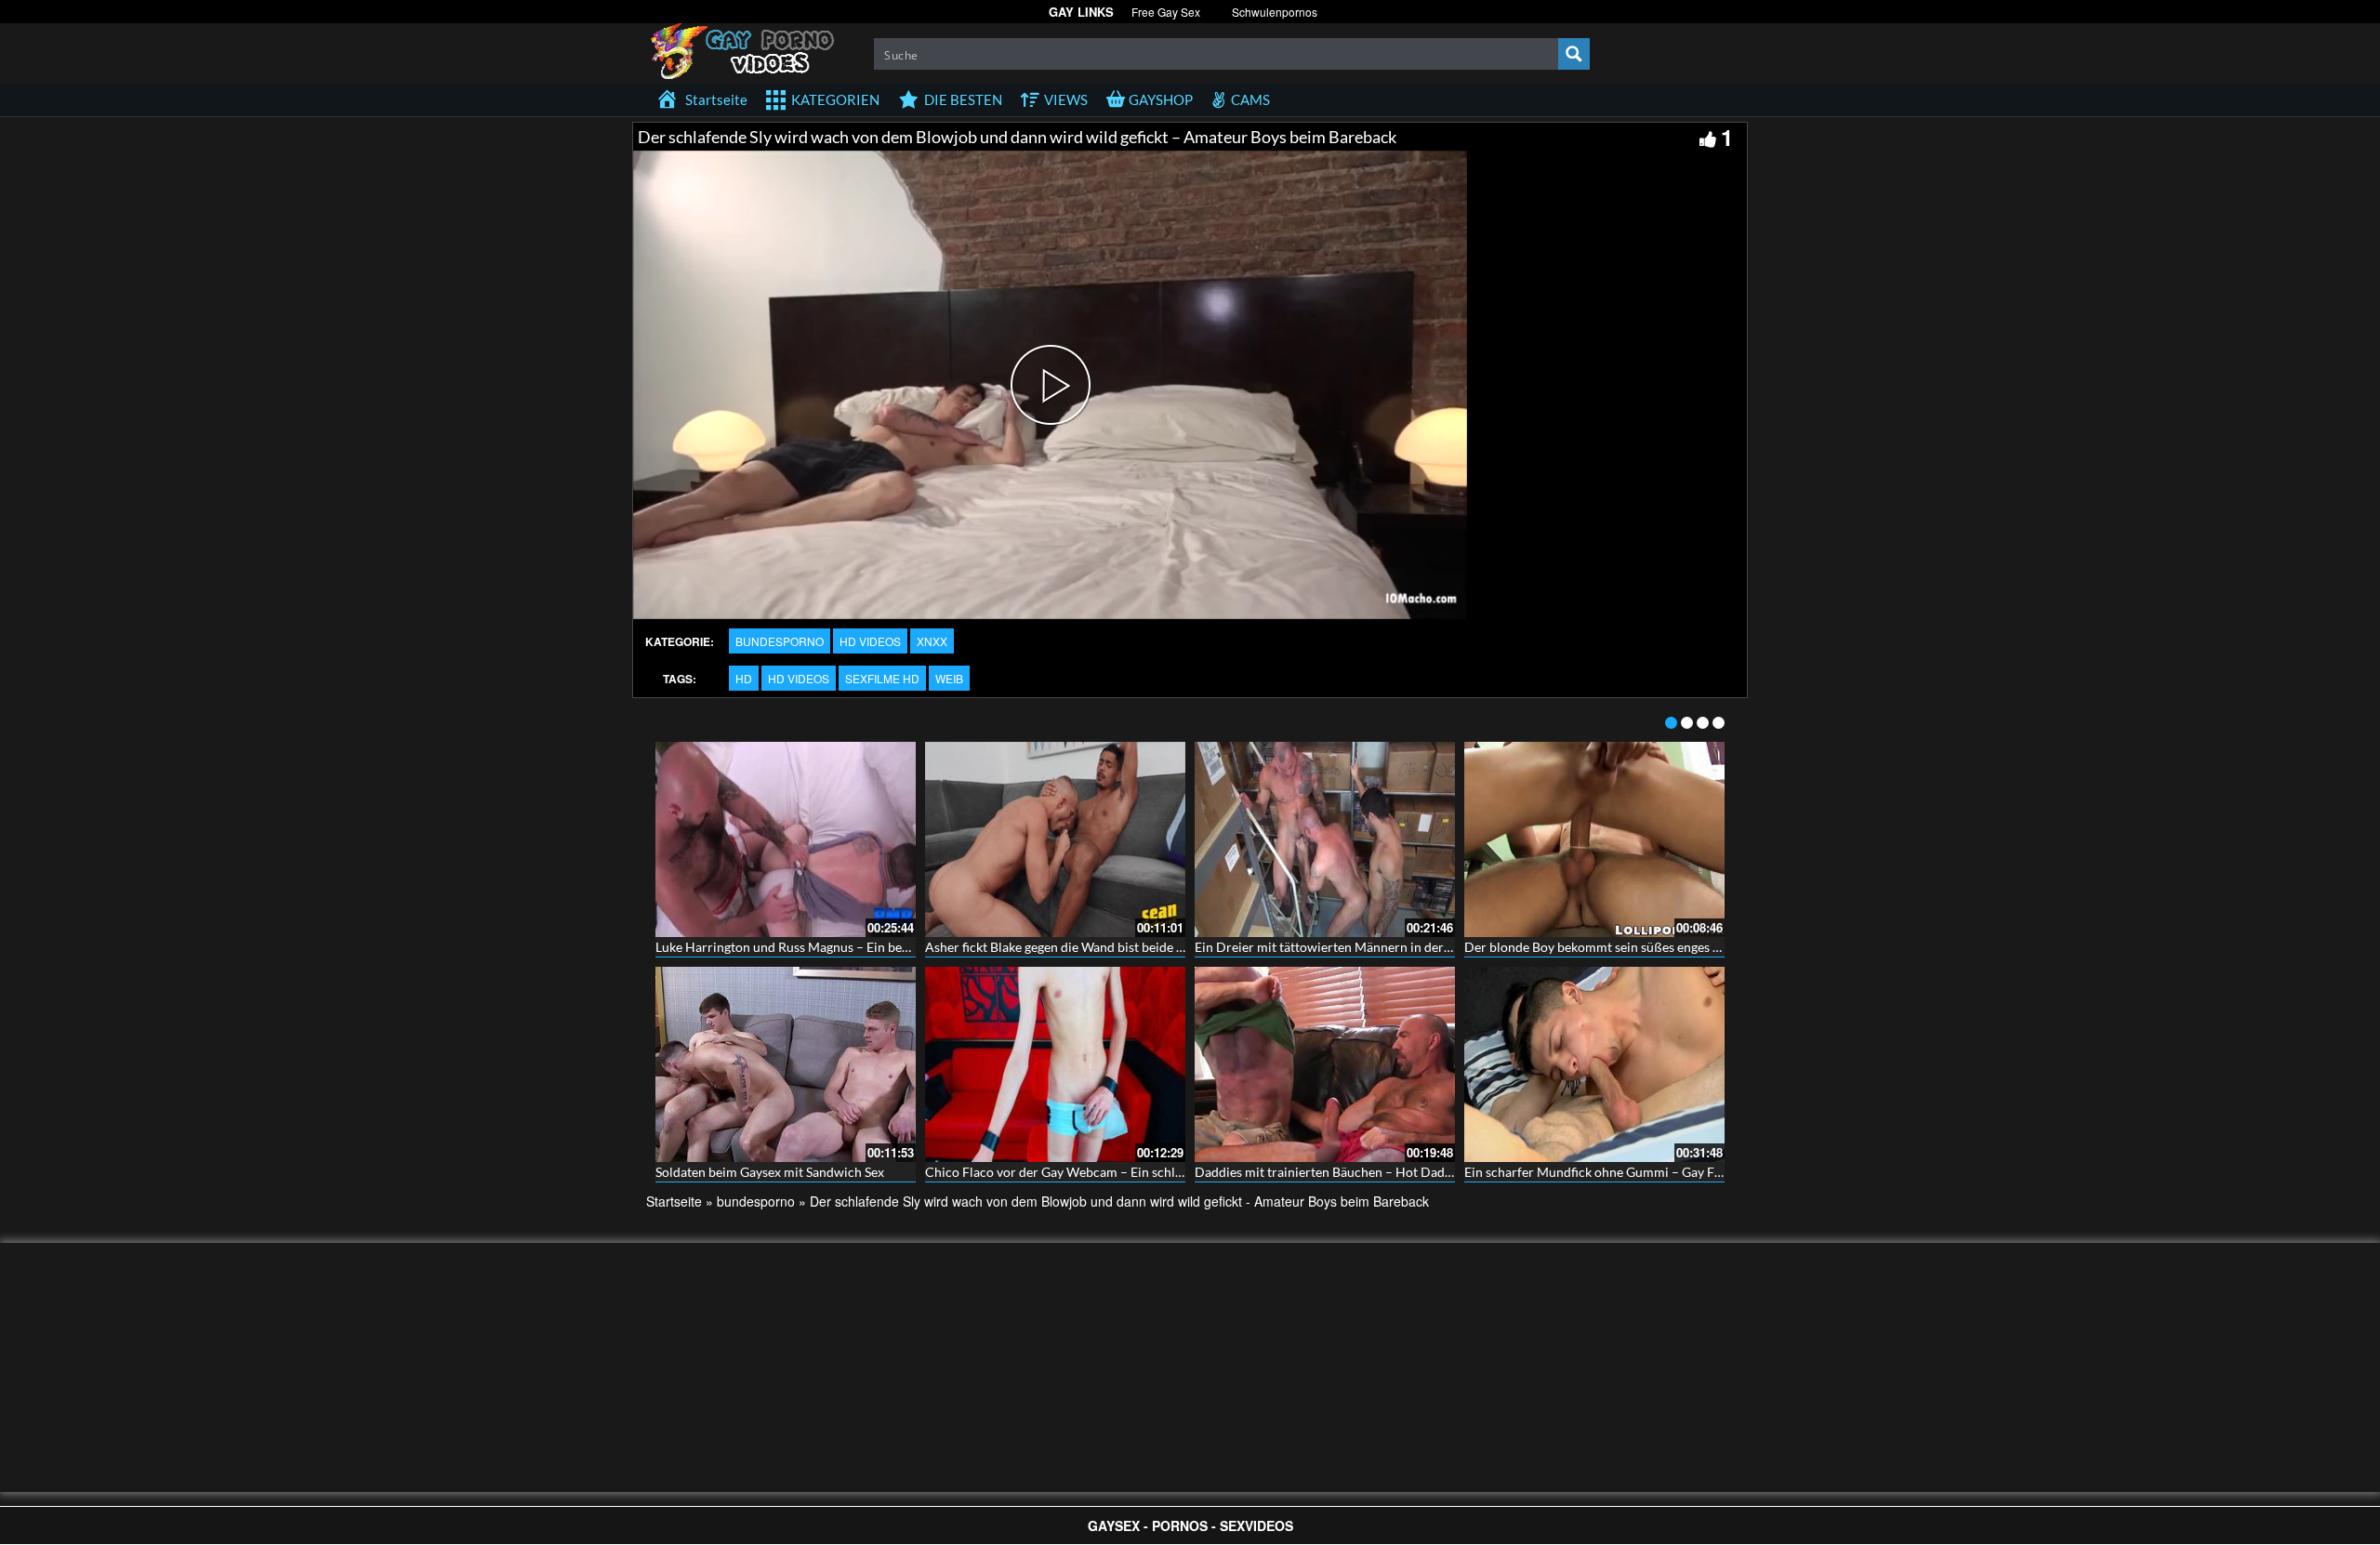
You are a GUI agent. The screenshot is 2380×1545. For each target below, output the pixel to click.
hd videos (870, 641)
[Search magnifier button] (1574, 54)
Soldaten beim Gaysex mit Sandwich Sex (770, 1172)
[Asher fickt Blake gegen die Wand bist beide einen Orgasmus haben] (1055, 839)
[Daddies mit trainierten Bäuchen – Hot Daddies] (1325, 1064)
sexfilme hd (882, 678)
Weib (949, 678)
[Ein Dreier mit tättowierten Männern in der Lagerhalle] (1325, 839)
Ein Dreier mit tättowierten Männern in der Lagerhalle (1350, 947)
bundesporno (780, 641)
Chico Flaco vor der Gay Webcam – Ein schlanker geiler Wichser (1110, 1172)
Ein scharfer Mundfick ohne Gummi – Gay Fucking (1608, 1172)
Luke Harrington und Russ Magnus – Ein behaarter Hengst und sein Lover (865, 947)
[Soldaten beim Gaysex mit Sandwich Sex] (786, 1064)
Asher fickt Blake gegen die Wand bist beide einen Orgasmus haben (1116, 947)
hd (744, 678)
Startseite (674, 1201)
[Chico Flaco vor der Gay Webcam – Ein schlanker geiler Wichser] (1055, 1064)
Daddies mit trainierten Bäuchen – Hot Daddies (1331, 1172)
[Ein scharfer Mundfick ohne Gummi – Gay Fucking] (1594, 1064)
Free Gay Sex (1166, 12)
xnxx (932, 641)
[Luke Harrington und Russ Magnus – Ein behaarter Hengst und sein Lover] (786, 839)
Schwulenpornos (1275, 12)
